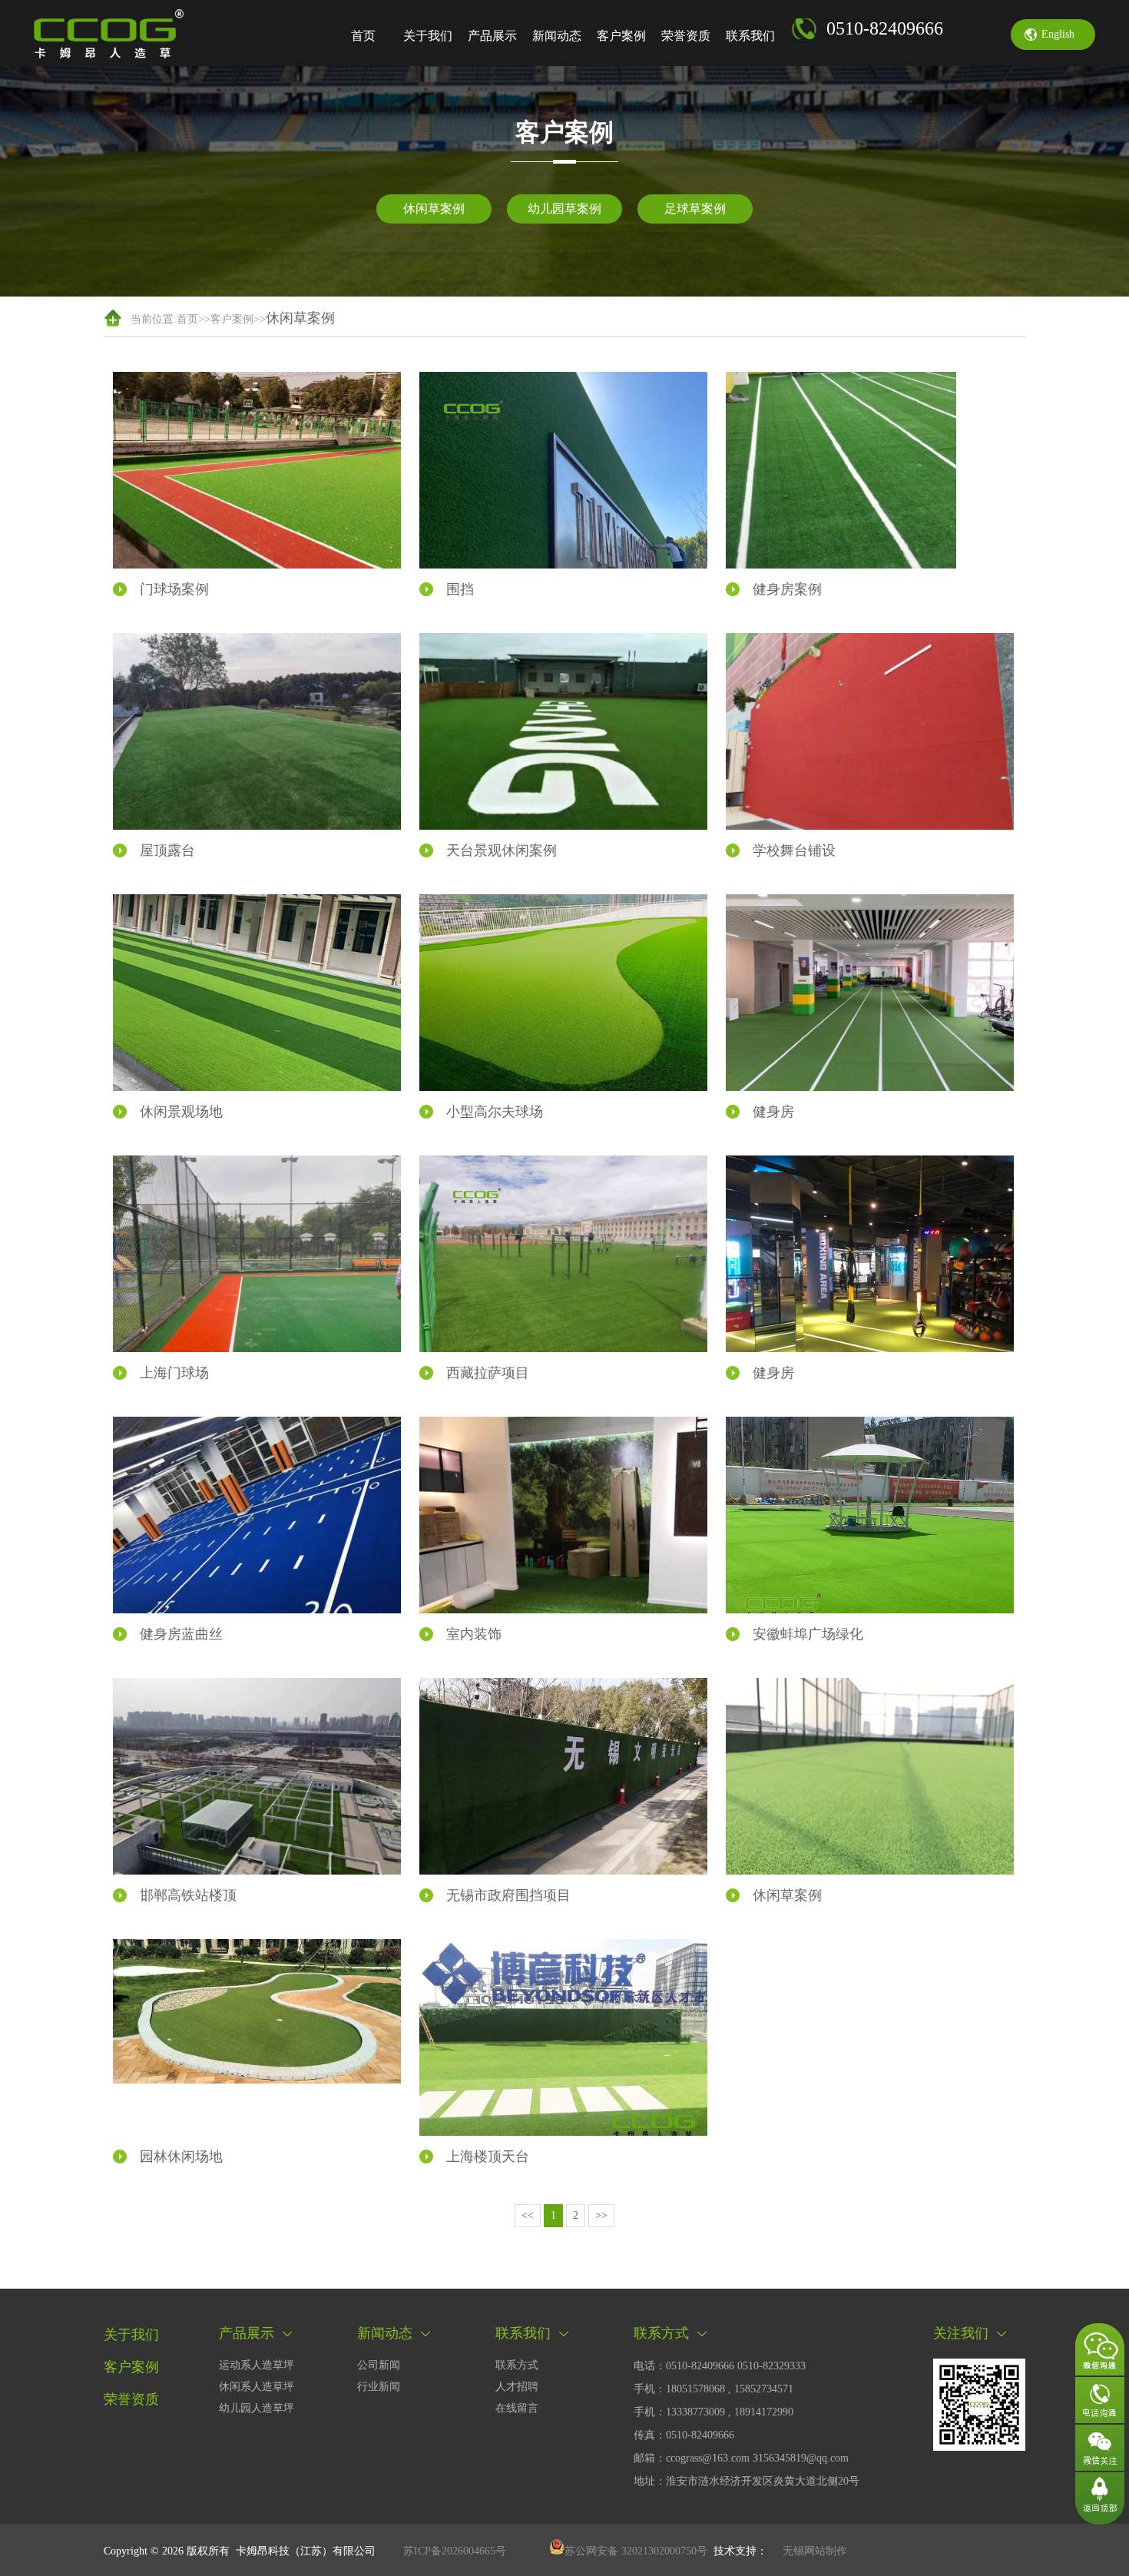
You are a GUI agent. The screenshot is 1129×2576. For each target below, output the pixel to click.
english (1058, 34)
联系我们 (750, 36)
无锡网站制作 (815, 2551)
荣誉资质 (686, 36)
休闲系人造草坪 (257, 2387)
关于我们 (428, 36)
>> (601, 2215)
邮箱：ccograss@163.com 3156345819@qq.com (741, 2458)
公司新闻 (379, 2365)
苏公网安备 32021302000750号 (636, 2551)
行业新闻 (379, 2387)
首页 (363, 36)
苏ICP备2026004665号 (455, 2551)
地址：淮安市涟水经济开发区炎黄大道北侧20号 (747, 2481)
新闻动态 (557, 36)
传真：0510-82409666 (684, 2435)
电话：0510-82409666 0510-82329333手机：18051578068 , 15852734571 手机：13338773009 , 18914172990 (720, 2389)
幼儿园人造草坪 (257, 2408)
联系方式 (517, 2365)
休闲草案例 (434, 209)
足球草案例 (695, 209)
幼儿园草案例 (564, 209)
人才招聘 (517, 2387)
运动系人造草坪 (257, 2365)
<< (528, 2215)
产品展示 (492, 36)
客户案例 (621, 36)
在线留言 (517, 2408)
